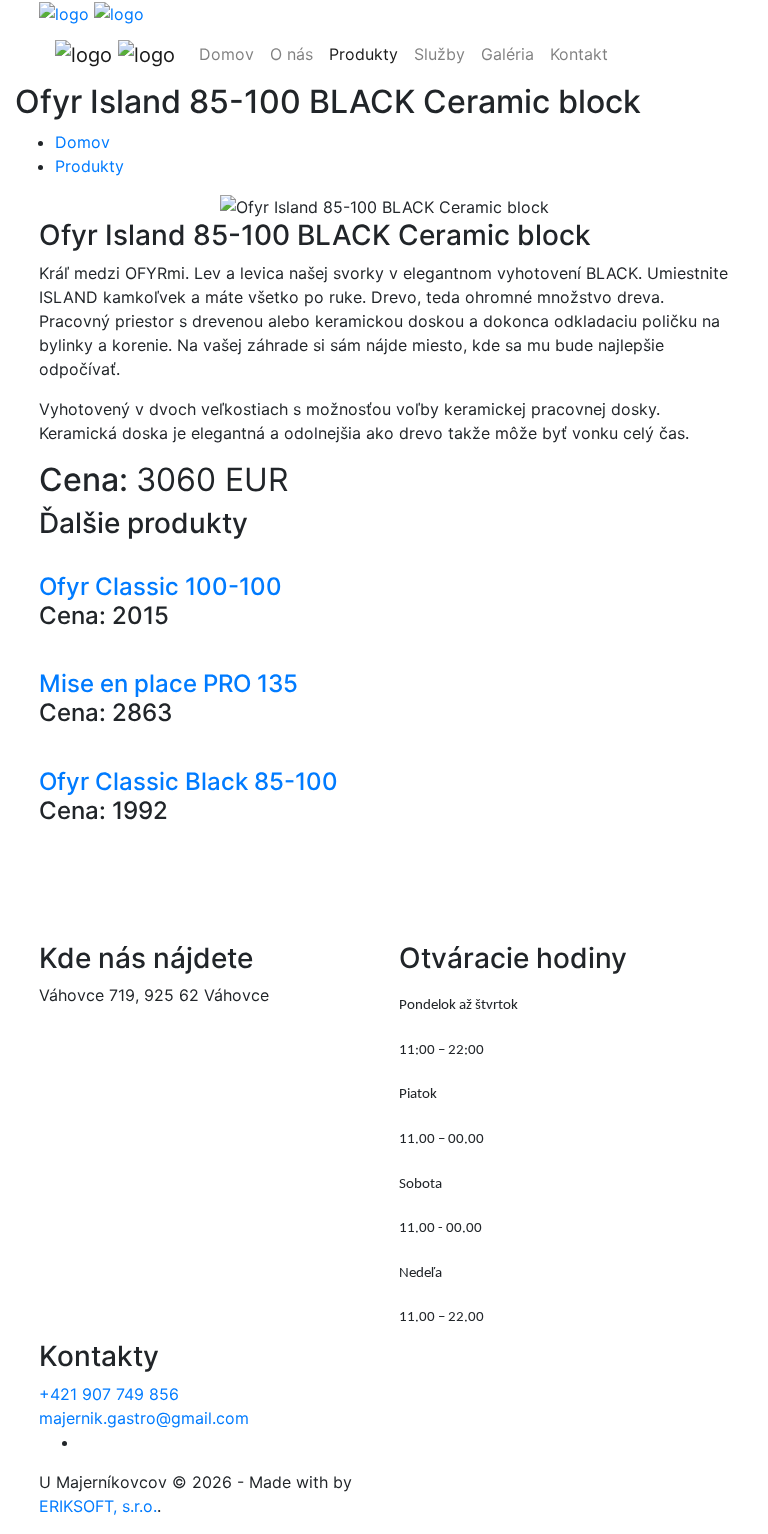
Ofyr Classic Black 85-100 (188, 781)
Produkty (363, 54)
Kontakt (579, 54)
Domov (226, 54)
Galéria (507, 54)
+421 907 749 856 (109, 1394)
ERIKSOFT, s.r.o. (98, 1506)
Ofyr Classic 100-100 (160, 586)
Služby (439, 54)
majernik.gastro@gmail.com (144, 1418)
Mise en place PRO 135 (168, 683)
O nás (291, 54)
